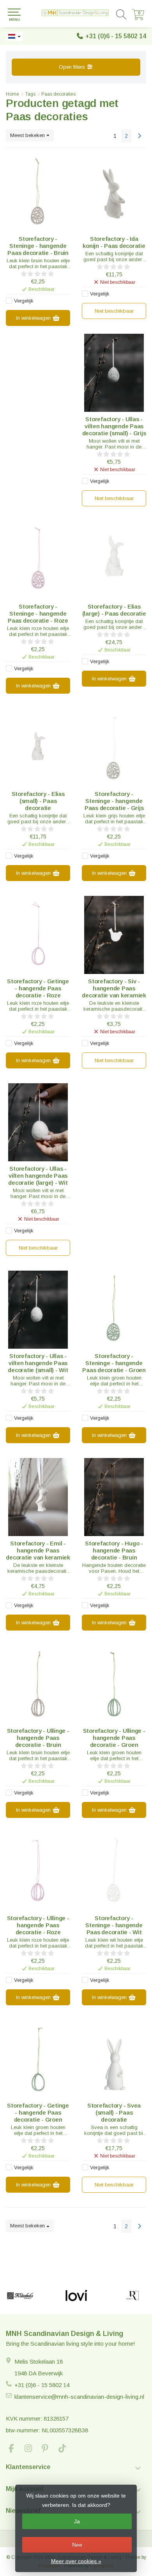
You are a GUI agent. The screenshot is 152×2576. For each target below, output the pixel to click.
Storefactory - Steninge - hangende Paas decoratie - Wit (114, 1925)
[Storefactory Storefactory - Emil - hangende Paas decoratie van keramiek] (38, 1497)
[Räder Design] (132, 2296)
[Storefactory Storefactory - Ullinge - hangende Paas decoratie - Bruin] (38, 1684)
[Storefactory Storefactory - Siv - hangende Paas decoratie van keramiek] (114, 935)
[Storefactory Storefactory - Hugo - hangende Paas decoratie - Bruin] (114, 1497)
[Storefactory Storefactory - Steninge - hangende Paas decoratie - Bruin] (38, 192)
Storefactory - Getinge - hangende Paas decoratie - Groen (38, 2112)
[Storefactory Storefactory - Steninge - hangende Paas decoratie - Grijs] (114, 748)
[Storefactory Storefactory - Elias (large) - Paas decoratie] (114, 560)
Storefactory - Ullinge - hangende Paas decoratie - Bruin (38, 1738)
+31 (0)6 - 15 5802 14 (116, 36)
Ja (77, 2521)
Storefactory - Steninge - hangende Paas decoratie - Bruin (38, 246)
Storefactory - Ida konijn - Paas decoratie (114, 242)
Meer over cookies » (76, 2561)
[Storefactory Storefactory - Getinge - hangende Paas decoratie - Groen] (38, 2059)
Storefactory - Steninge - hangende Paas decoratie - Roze (38, 613)
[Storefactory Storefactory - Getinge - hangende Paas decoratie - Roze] (38, 935)
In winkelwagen (34, 318)
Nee (77, 2545)
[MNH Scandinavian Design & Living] (76, 14)
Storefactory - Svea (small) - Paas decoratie (114, 2112)
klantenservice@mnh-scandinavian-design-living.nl (79, 2397)
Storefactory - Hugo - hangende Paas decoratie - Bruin (114, 1550)
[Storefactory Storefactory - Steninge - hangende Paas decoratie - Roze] (38, 560)
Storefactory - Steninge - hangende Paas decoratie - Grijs (114, 801)
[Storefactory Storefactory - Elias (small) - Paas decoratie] (38, 748)
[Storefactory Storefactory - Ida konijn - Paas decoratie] (114, 192)
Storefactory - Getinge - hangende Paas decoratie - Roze (38, 988)
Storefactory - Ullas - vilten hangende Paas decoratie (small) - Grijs (114, 426)
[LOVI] (76, 2296)
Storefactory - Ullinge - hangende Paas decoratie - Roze (38, 1925)
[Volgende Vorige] (140, 136)
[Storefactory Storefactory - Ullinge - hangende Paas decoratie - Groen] (114, 1684)
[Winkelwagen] (138, 18)
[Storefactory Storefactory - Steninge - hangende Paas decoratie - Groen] (114, 1310)
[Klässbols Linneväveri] (20, 2296)
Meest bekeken (28, 135)
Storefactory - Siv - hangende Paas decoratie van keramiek (114, 988)
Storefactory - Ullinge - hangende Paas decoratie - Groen (114, 1738)
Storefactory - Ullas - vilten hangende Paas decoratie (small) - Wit (38, 1363)
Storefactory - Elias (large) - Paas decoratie (114, 610)
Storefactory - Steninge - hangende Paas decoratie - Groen (114, 1363)
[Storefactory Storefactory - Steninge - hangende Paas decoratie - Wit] (114, 1872)
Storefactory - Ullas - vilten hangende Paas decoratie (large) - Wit (38, 1176)
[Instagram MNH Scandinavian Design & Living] (32, 2449)
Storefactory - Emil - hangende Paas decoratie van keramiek (38, 1550)
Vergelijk (24, 301)
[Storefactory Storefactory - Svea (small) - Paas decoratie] (114, 2059)
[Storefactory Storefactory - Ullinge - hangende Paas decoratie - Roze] (38, 1872)
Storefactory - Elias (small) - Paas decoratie (38, 801)
